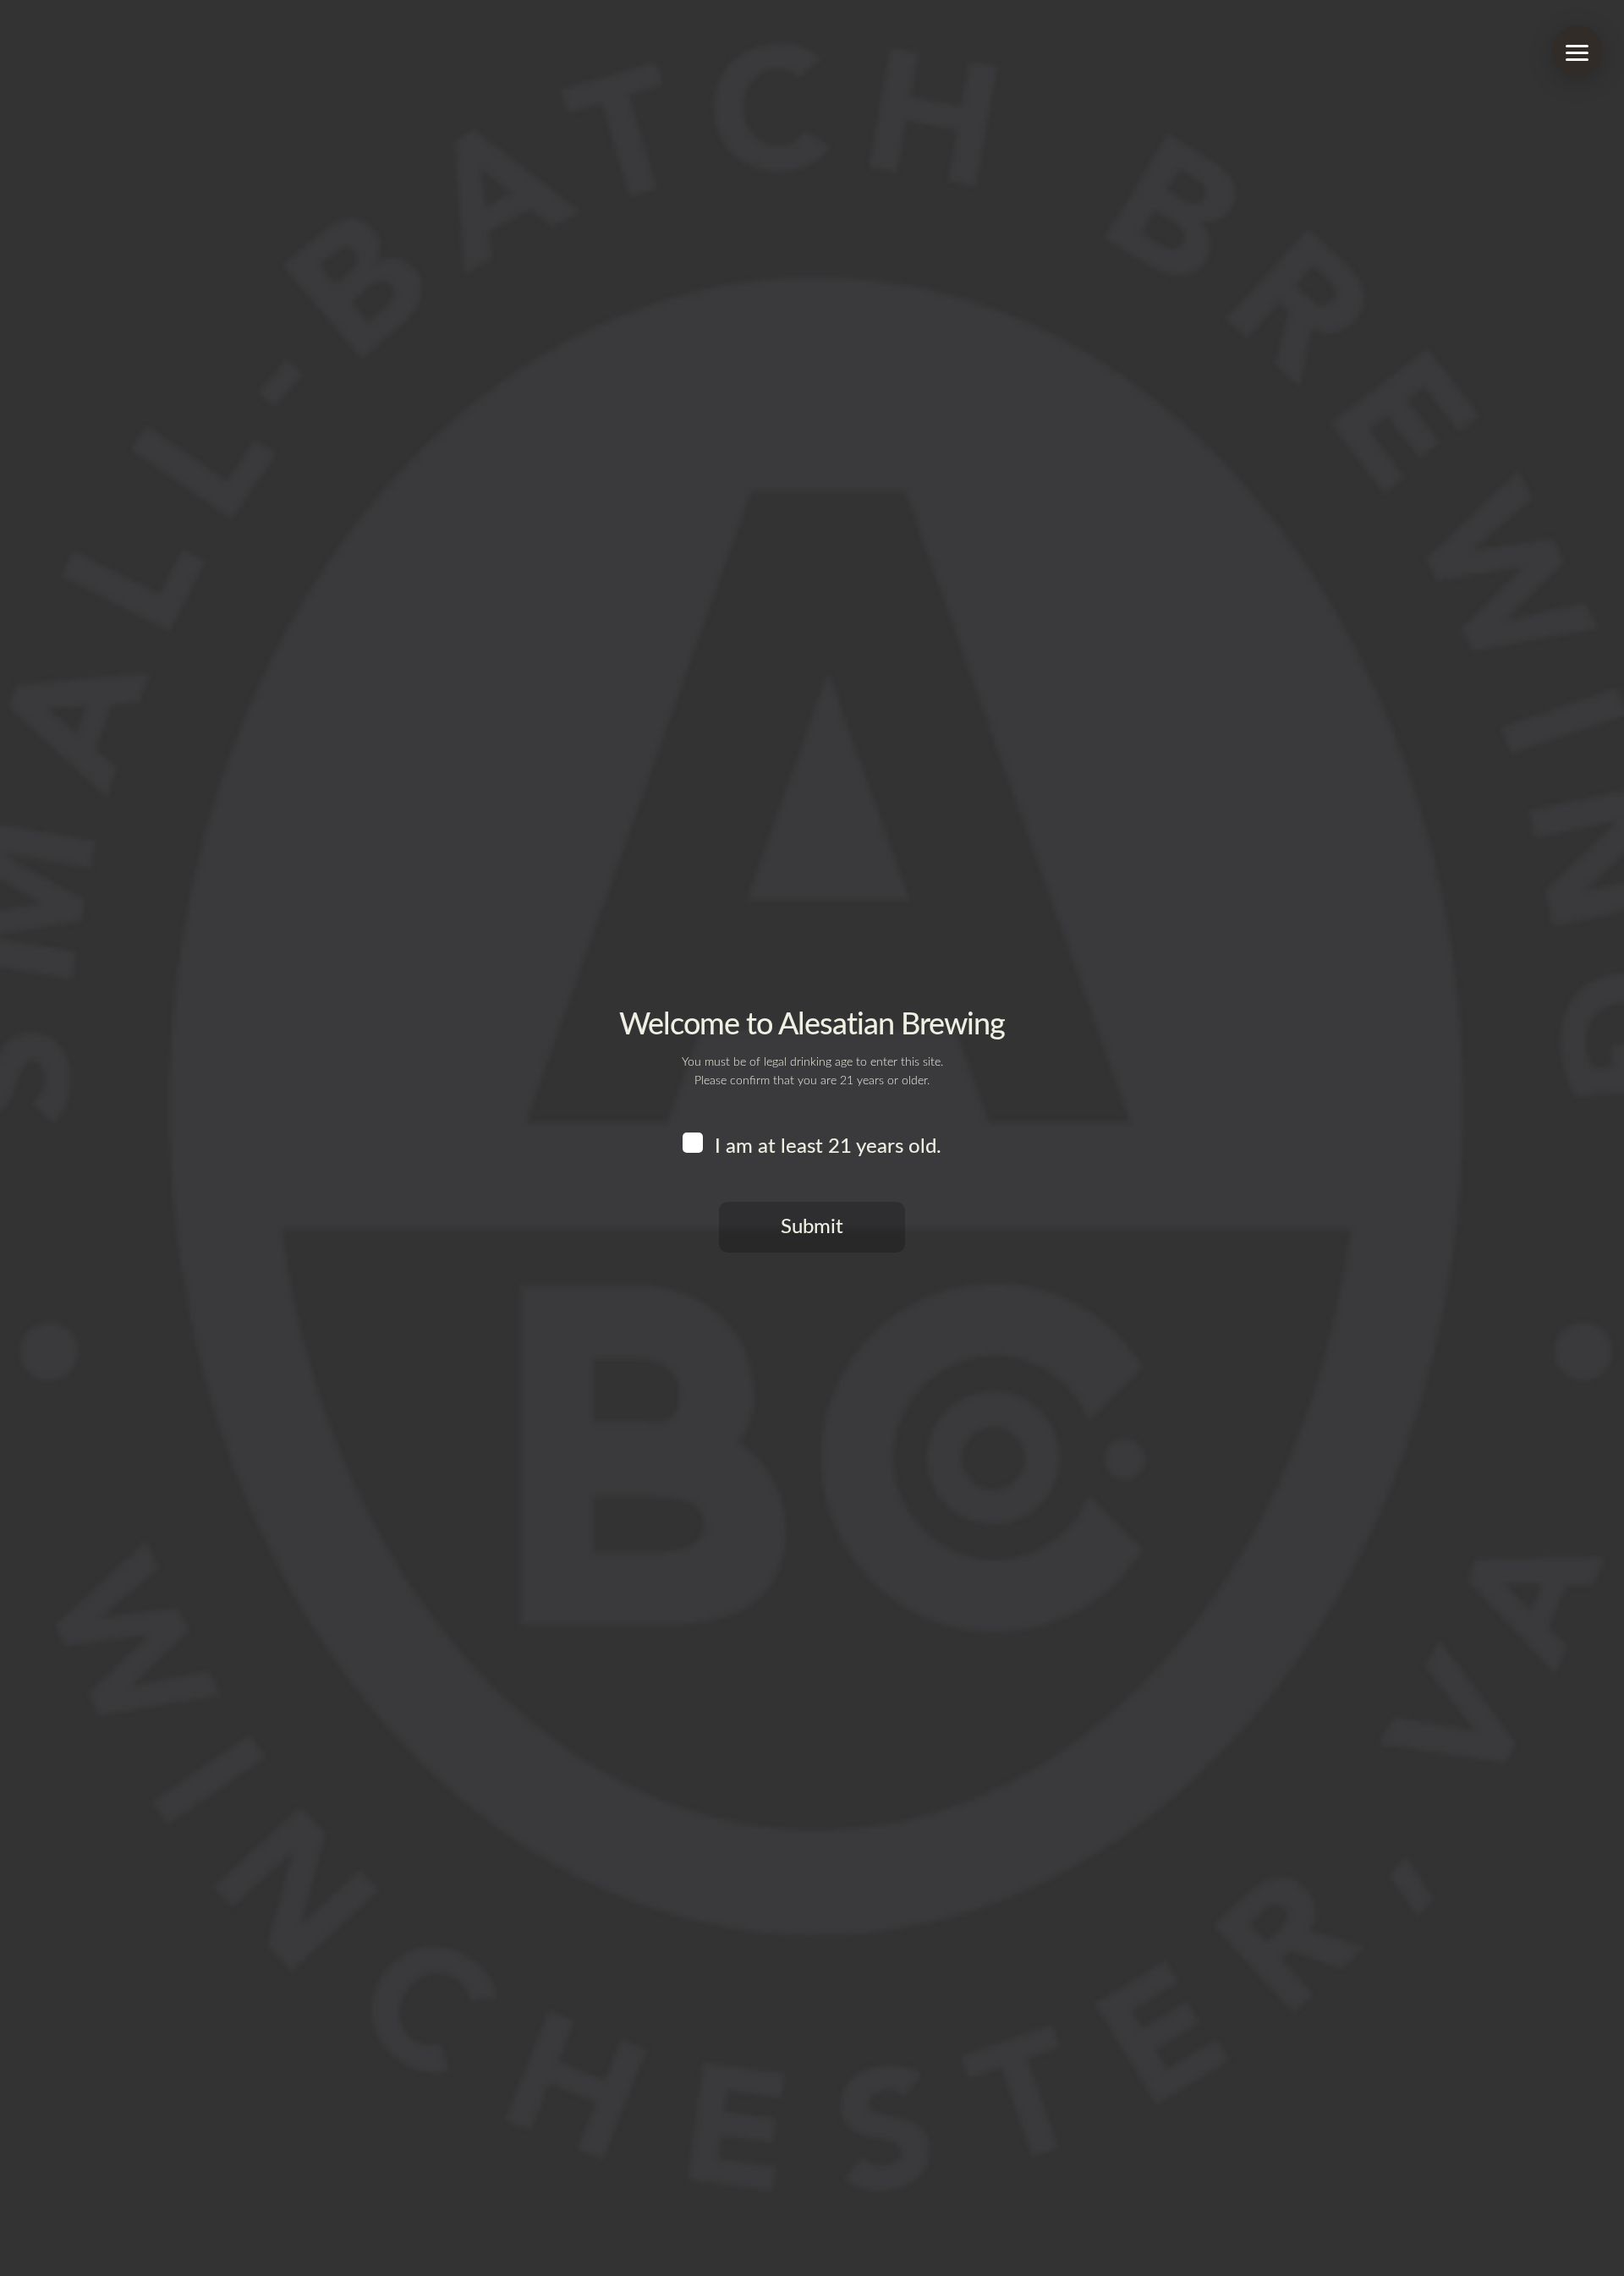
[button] (1577, 51)
